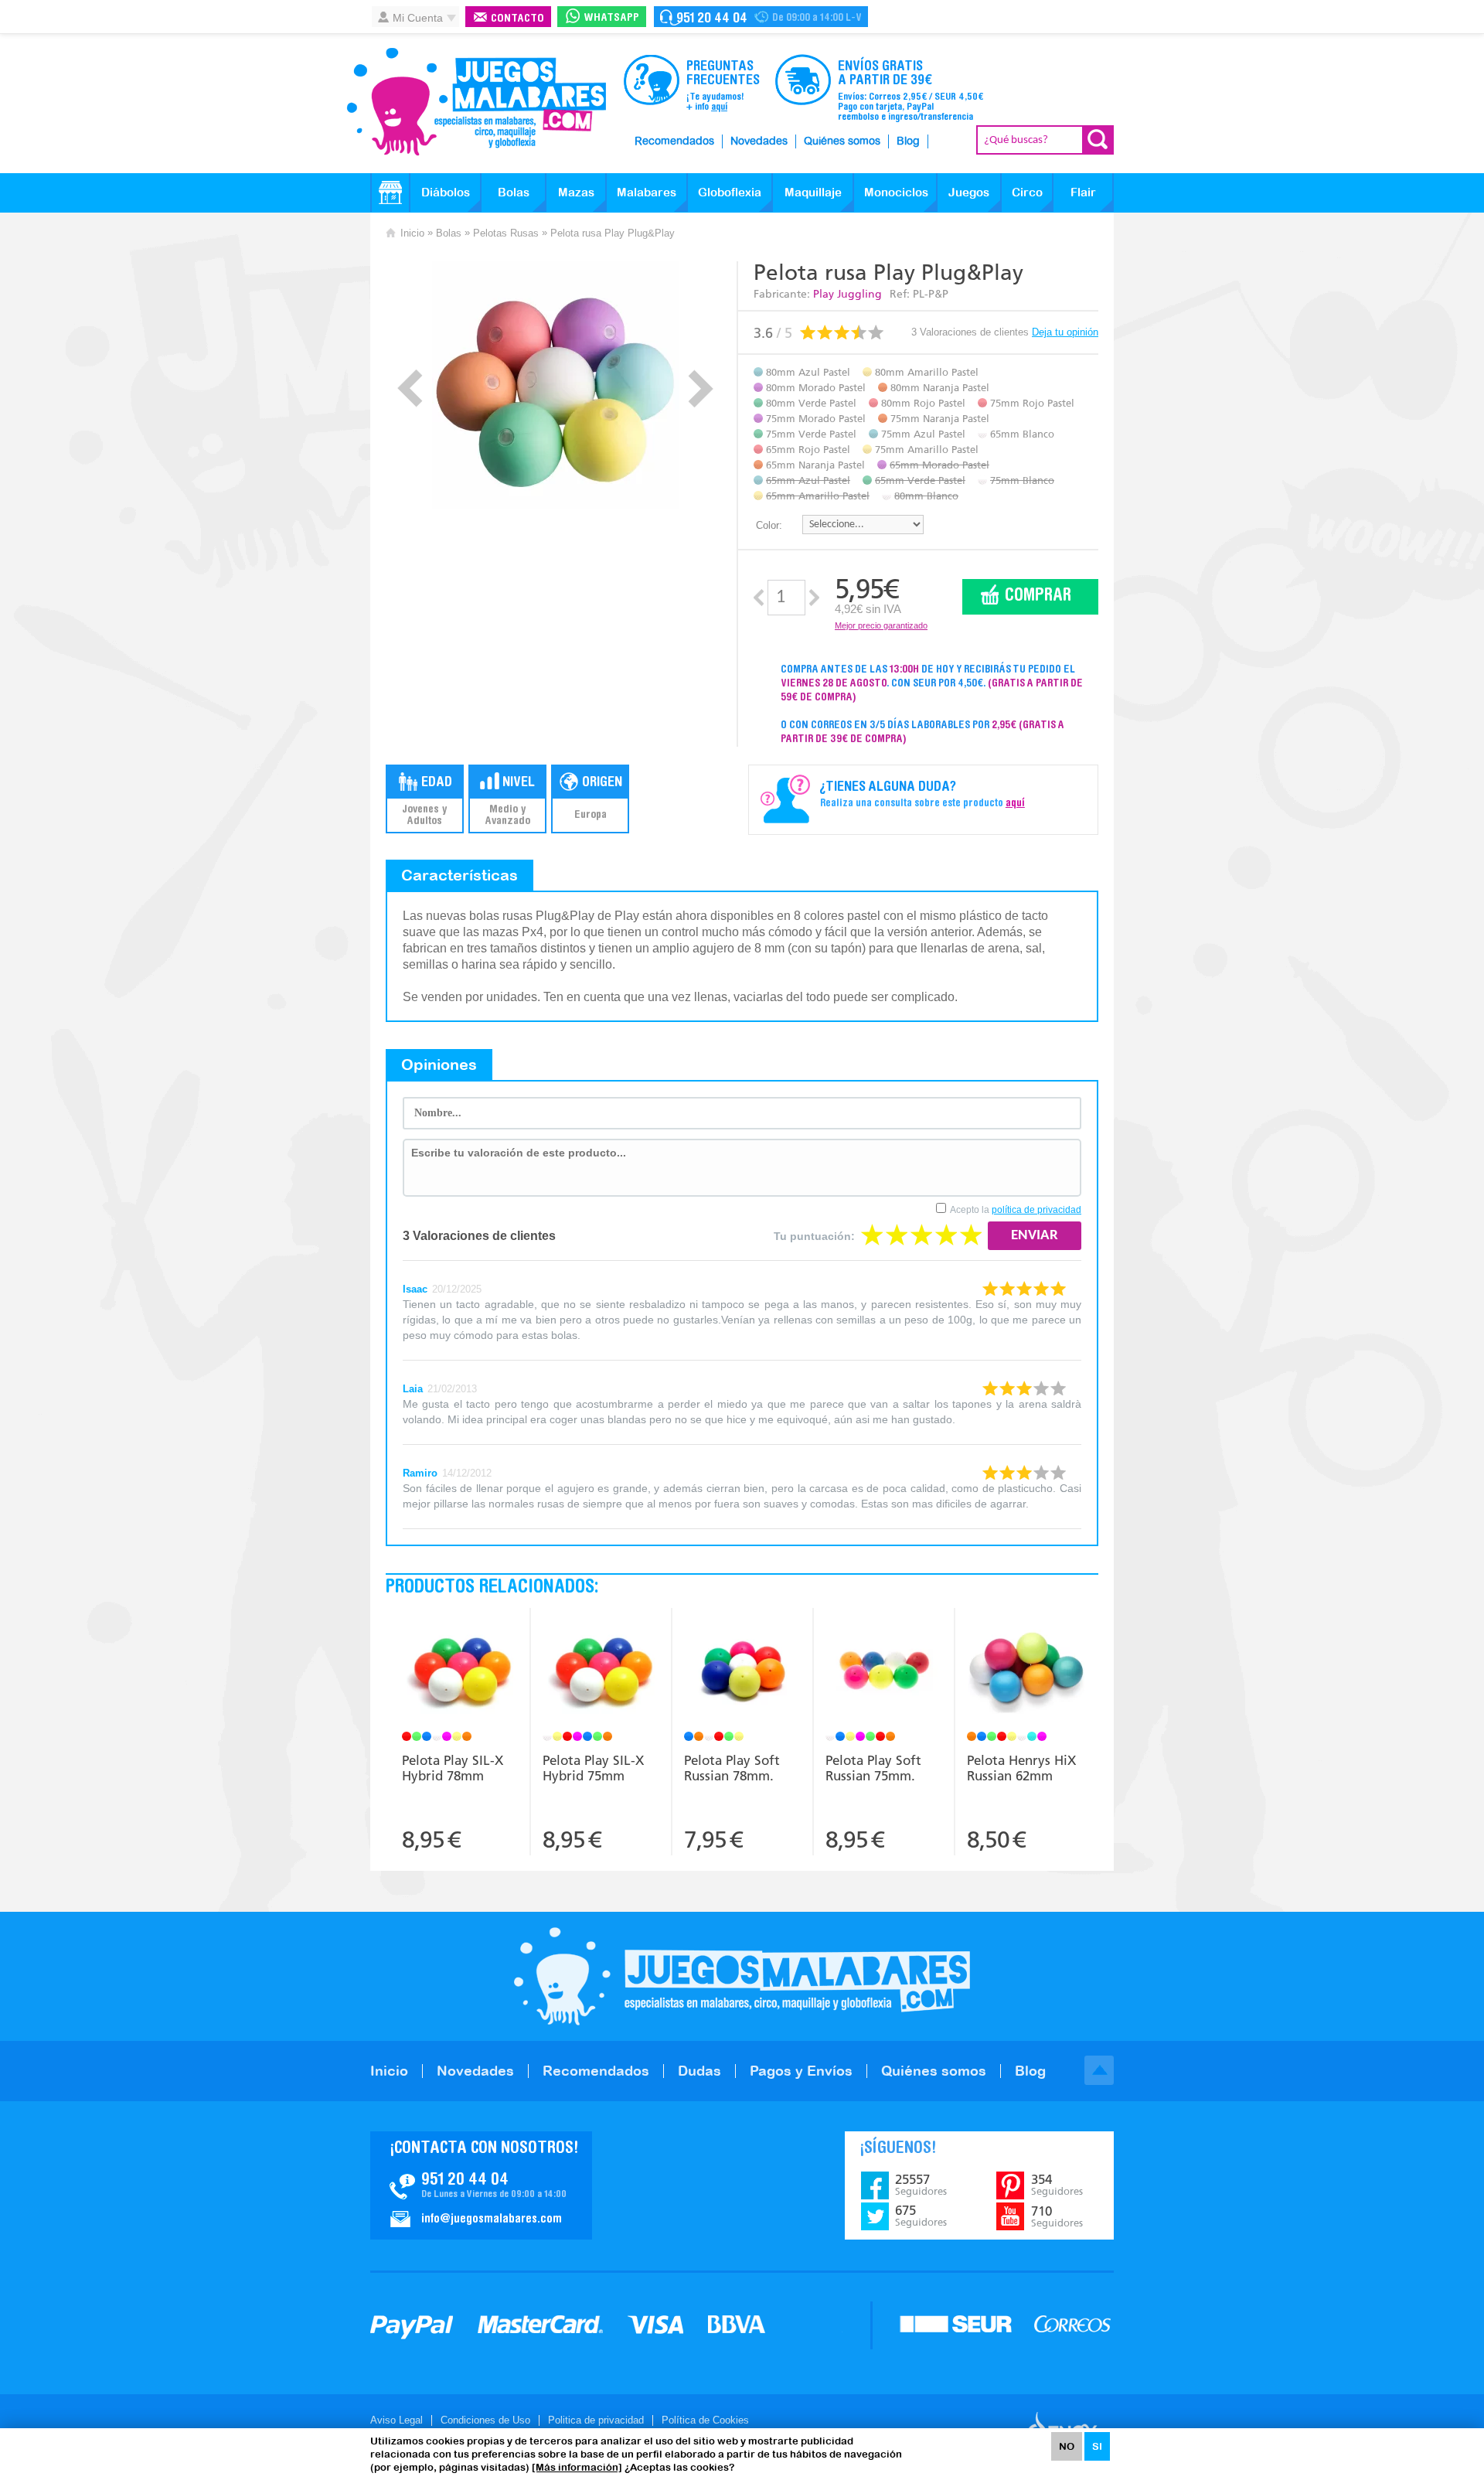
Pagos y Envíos (801, 2071)
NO (1067, 2446)
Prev (410, 388)
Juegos (969, 192)
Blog (908, 141)
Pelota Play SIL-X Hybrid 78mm (453, 1768)
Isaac (415, 1289)
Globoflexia (730, 192)
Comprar (1038, 596)
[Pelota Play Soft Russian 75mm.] (884, 1672)
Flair (1083, 192)
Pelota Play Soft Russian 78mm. (732, 1768)
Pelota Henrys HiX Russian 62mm (1021, 1768)
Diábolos (446, 192)
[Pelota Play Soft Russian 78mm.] (742, 1672)
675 (921, 2216)
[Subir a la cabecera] (1099, 2070)
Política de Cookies (705, 2420)
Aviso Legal (397, 2420)
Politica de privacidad (596, 2420)
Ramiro (420, 1473)
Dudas (699, 2071)
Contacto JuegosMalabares (481, 2185)
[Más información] (577, 2467)
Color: (769, 525)
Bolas (514, 192)
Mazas (576, 192)
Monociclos (896, 192)
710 (1057, 2216)
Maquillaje (813, 192)
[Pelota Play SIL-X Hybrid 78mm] (460, 1672)
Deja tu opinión (1065, 332)
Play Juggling (848, 294)
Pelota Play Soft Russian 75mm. (873, 1768)
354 (1057, 2185)
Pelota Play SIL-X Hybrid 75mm (593, 1768)
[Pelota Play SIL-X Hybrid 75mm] (601, 1672)
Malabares (647, 192)
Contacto (517, 19)
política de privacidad (1036, 1210)
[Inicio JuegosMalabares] (390, 192)
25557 (921, 2185)
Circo (1027, 192)
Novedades (759, 141)
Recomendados (674, 141)
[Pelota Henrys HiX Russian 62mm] (1026, 1672)
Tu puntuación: (814, 1236)
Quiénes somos (842, 141)
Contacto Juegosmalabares (761, 17)
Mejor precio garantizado (881, 625)
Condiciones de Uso (485, 2420)
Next (701, 388)
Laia (413, 1389)
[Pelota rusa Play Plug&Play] (555, 385)
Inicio (412, 233)
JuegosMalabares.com (476, 102)
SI (1097, 2446)
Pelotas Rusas (506, 233)
